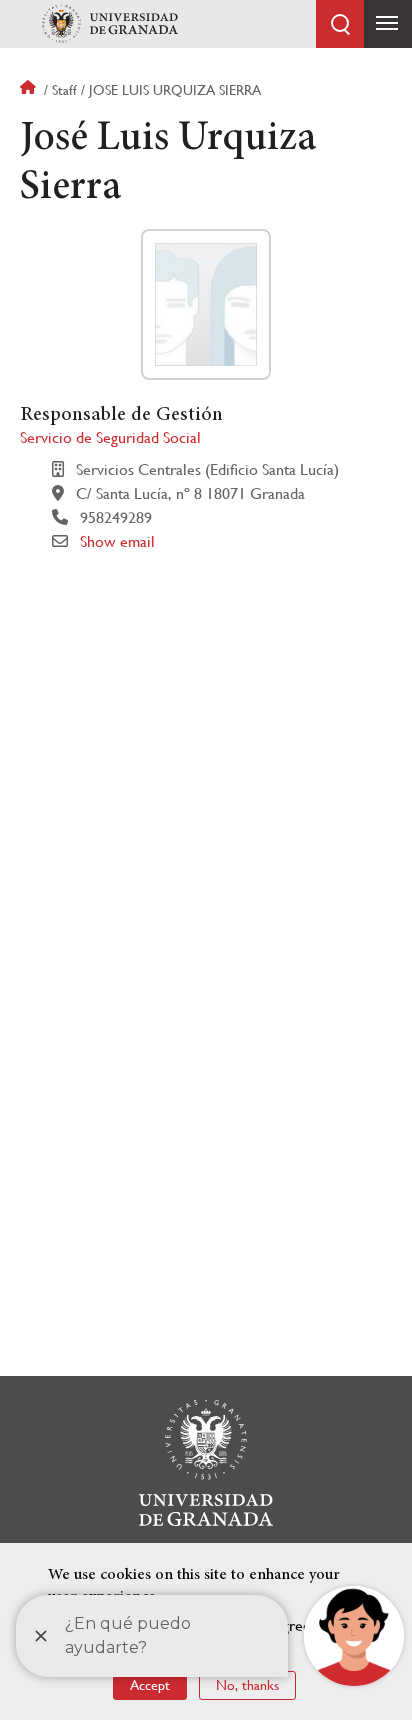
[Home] (110, 24)
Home (30, 90)
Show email (117, 541)
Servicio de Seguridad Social (110, 437)
